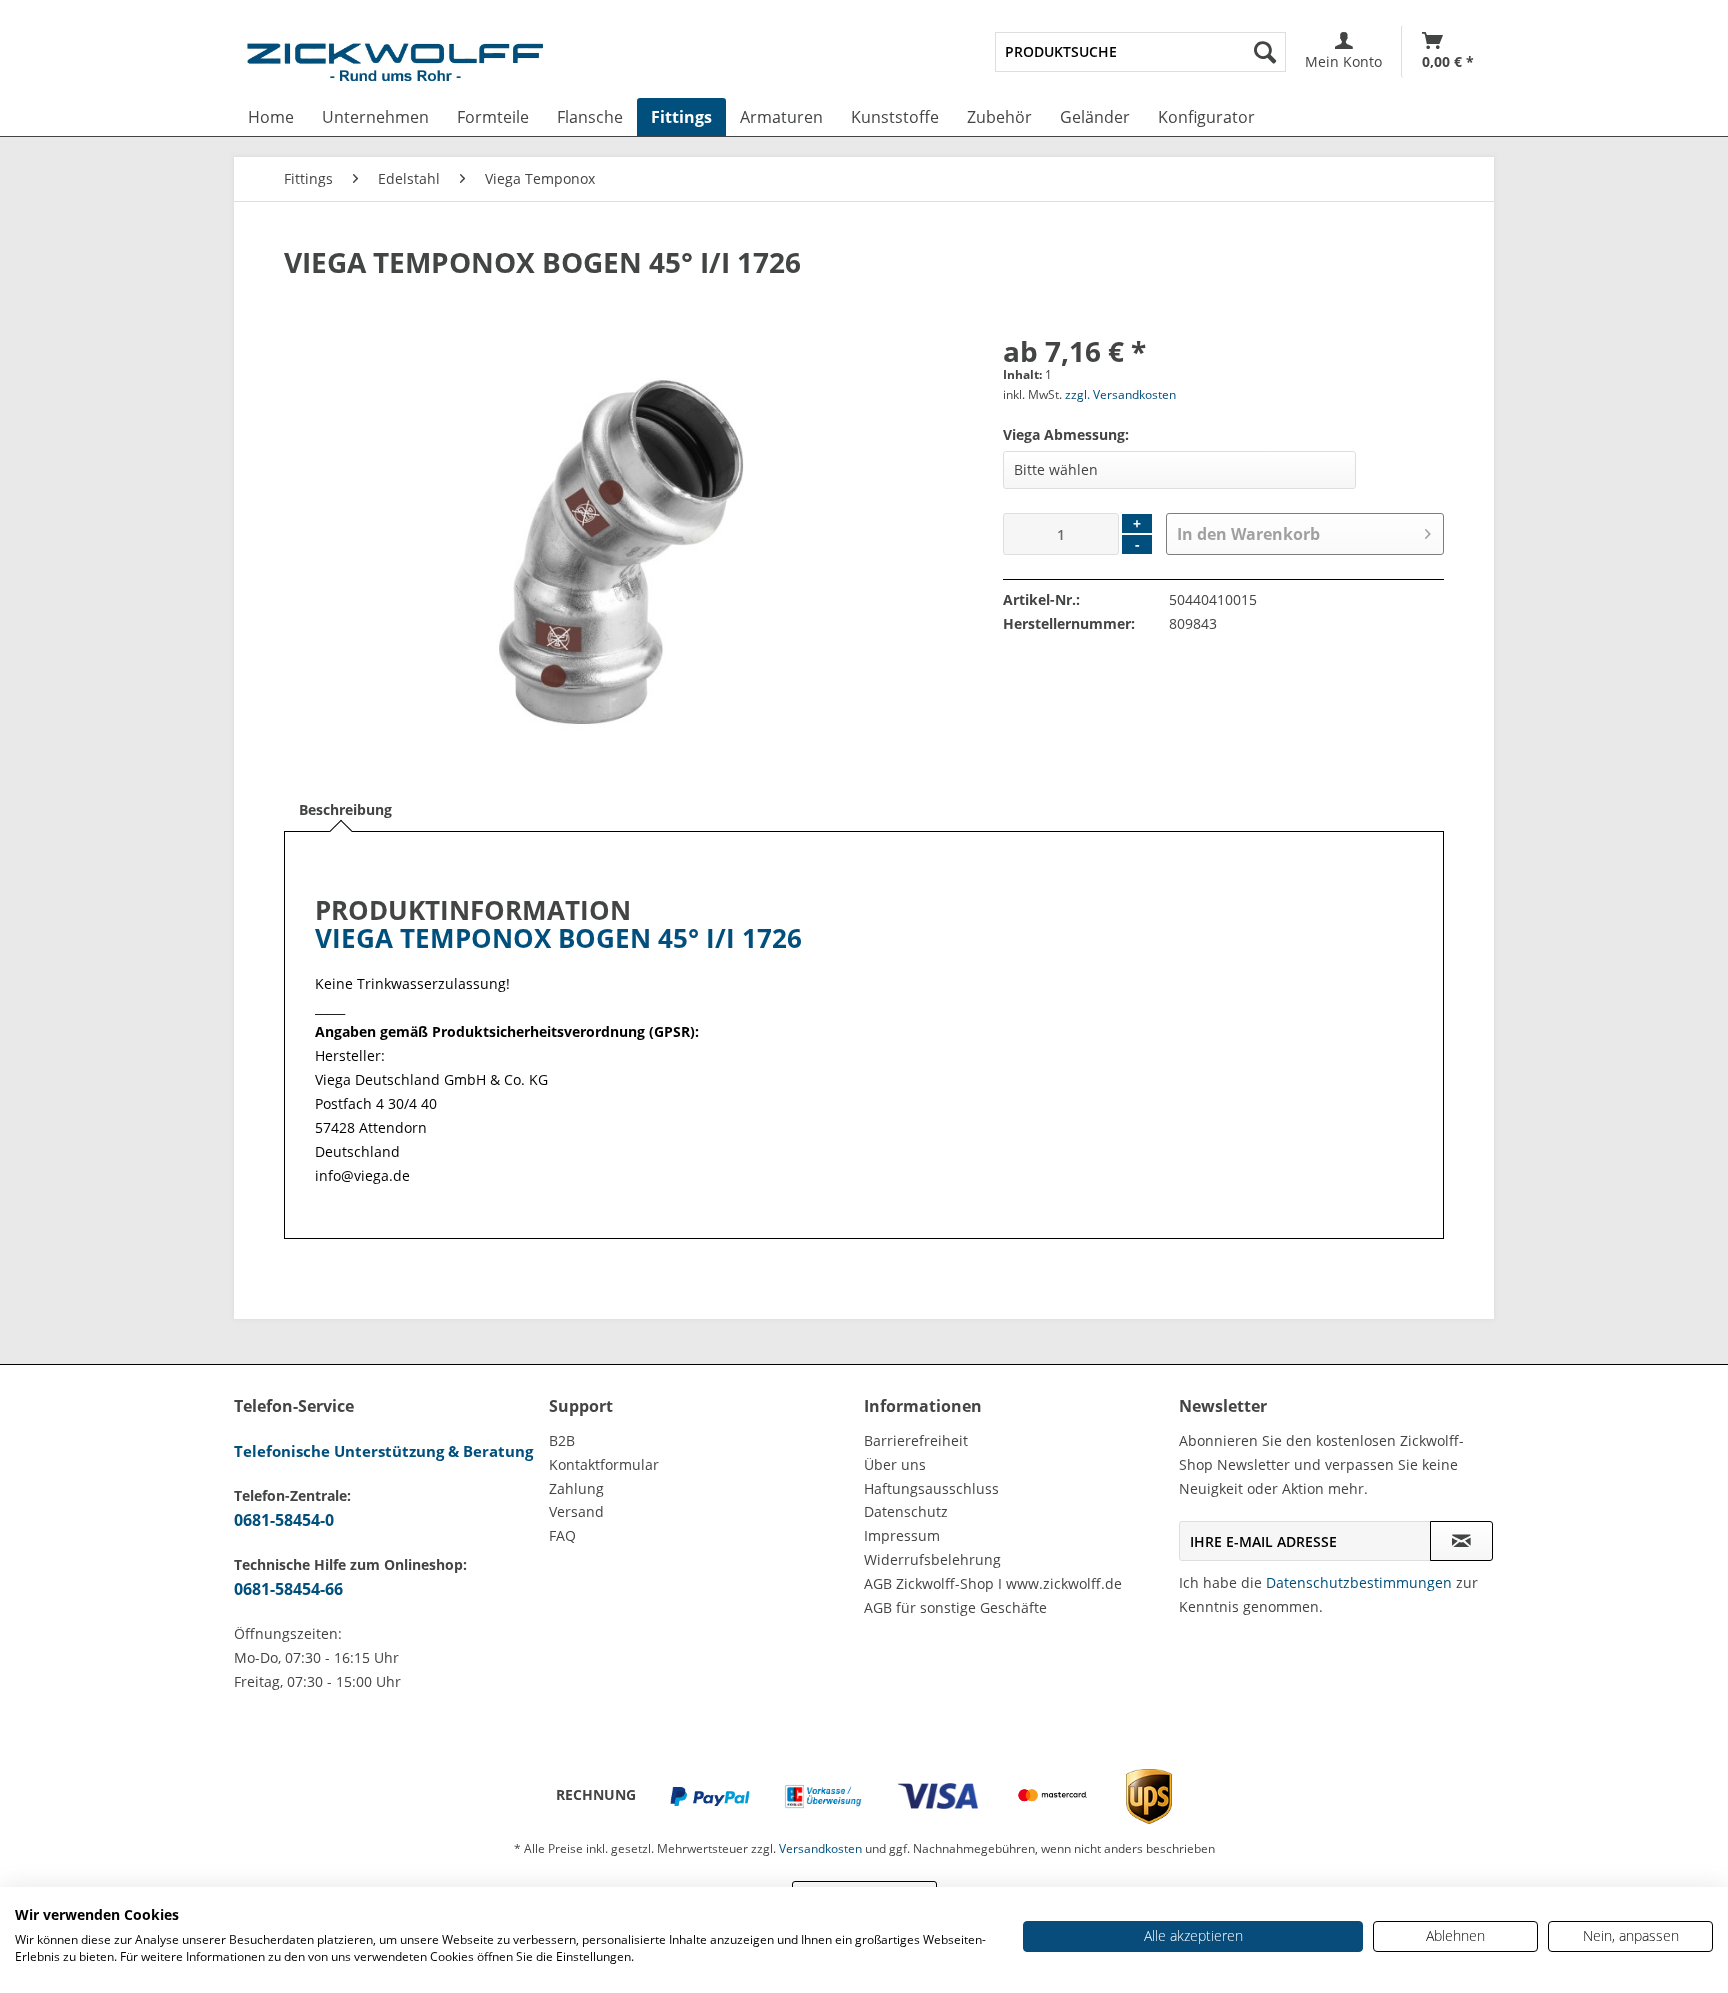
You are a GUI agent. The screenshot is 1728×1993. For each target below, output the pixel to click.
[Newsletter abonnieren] (1461, 1541)
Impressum (902, 1535)
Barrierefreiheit (916, 1440)
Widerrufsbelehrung (932, 1559)
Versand (576, 1511)
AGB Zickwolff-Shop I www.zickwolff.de (993, 1583)
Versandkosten (820, 1848)
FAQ (562, 1535)
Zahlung (576, 1488)
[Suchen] (1265, 52)
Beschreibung (345, 809)
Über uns (895, 1464)
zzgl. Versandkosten (1120, 394)
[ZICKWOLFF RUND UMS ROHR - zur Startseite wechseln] (395, 66)
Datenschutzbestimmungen (1359, 1582)
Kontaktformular (604, 1464)
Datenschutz (906, 1511)
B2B (562, 1440)
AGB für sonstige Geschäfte (955, 1607)
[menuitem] (1140, 52)
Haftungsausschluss (931, 1488)
